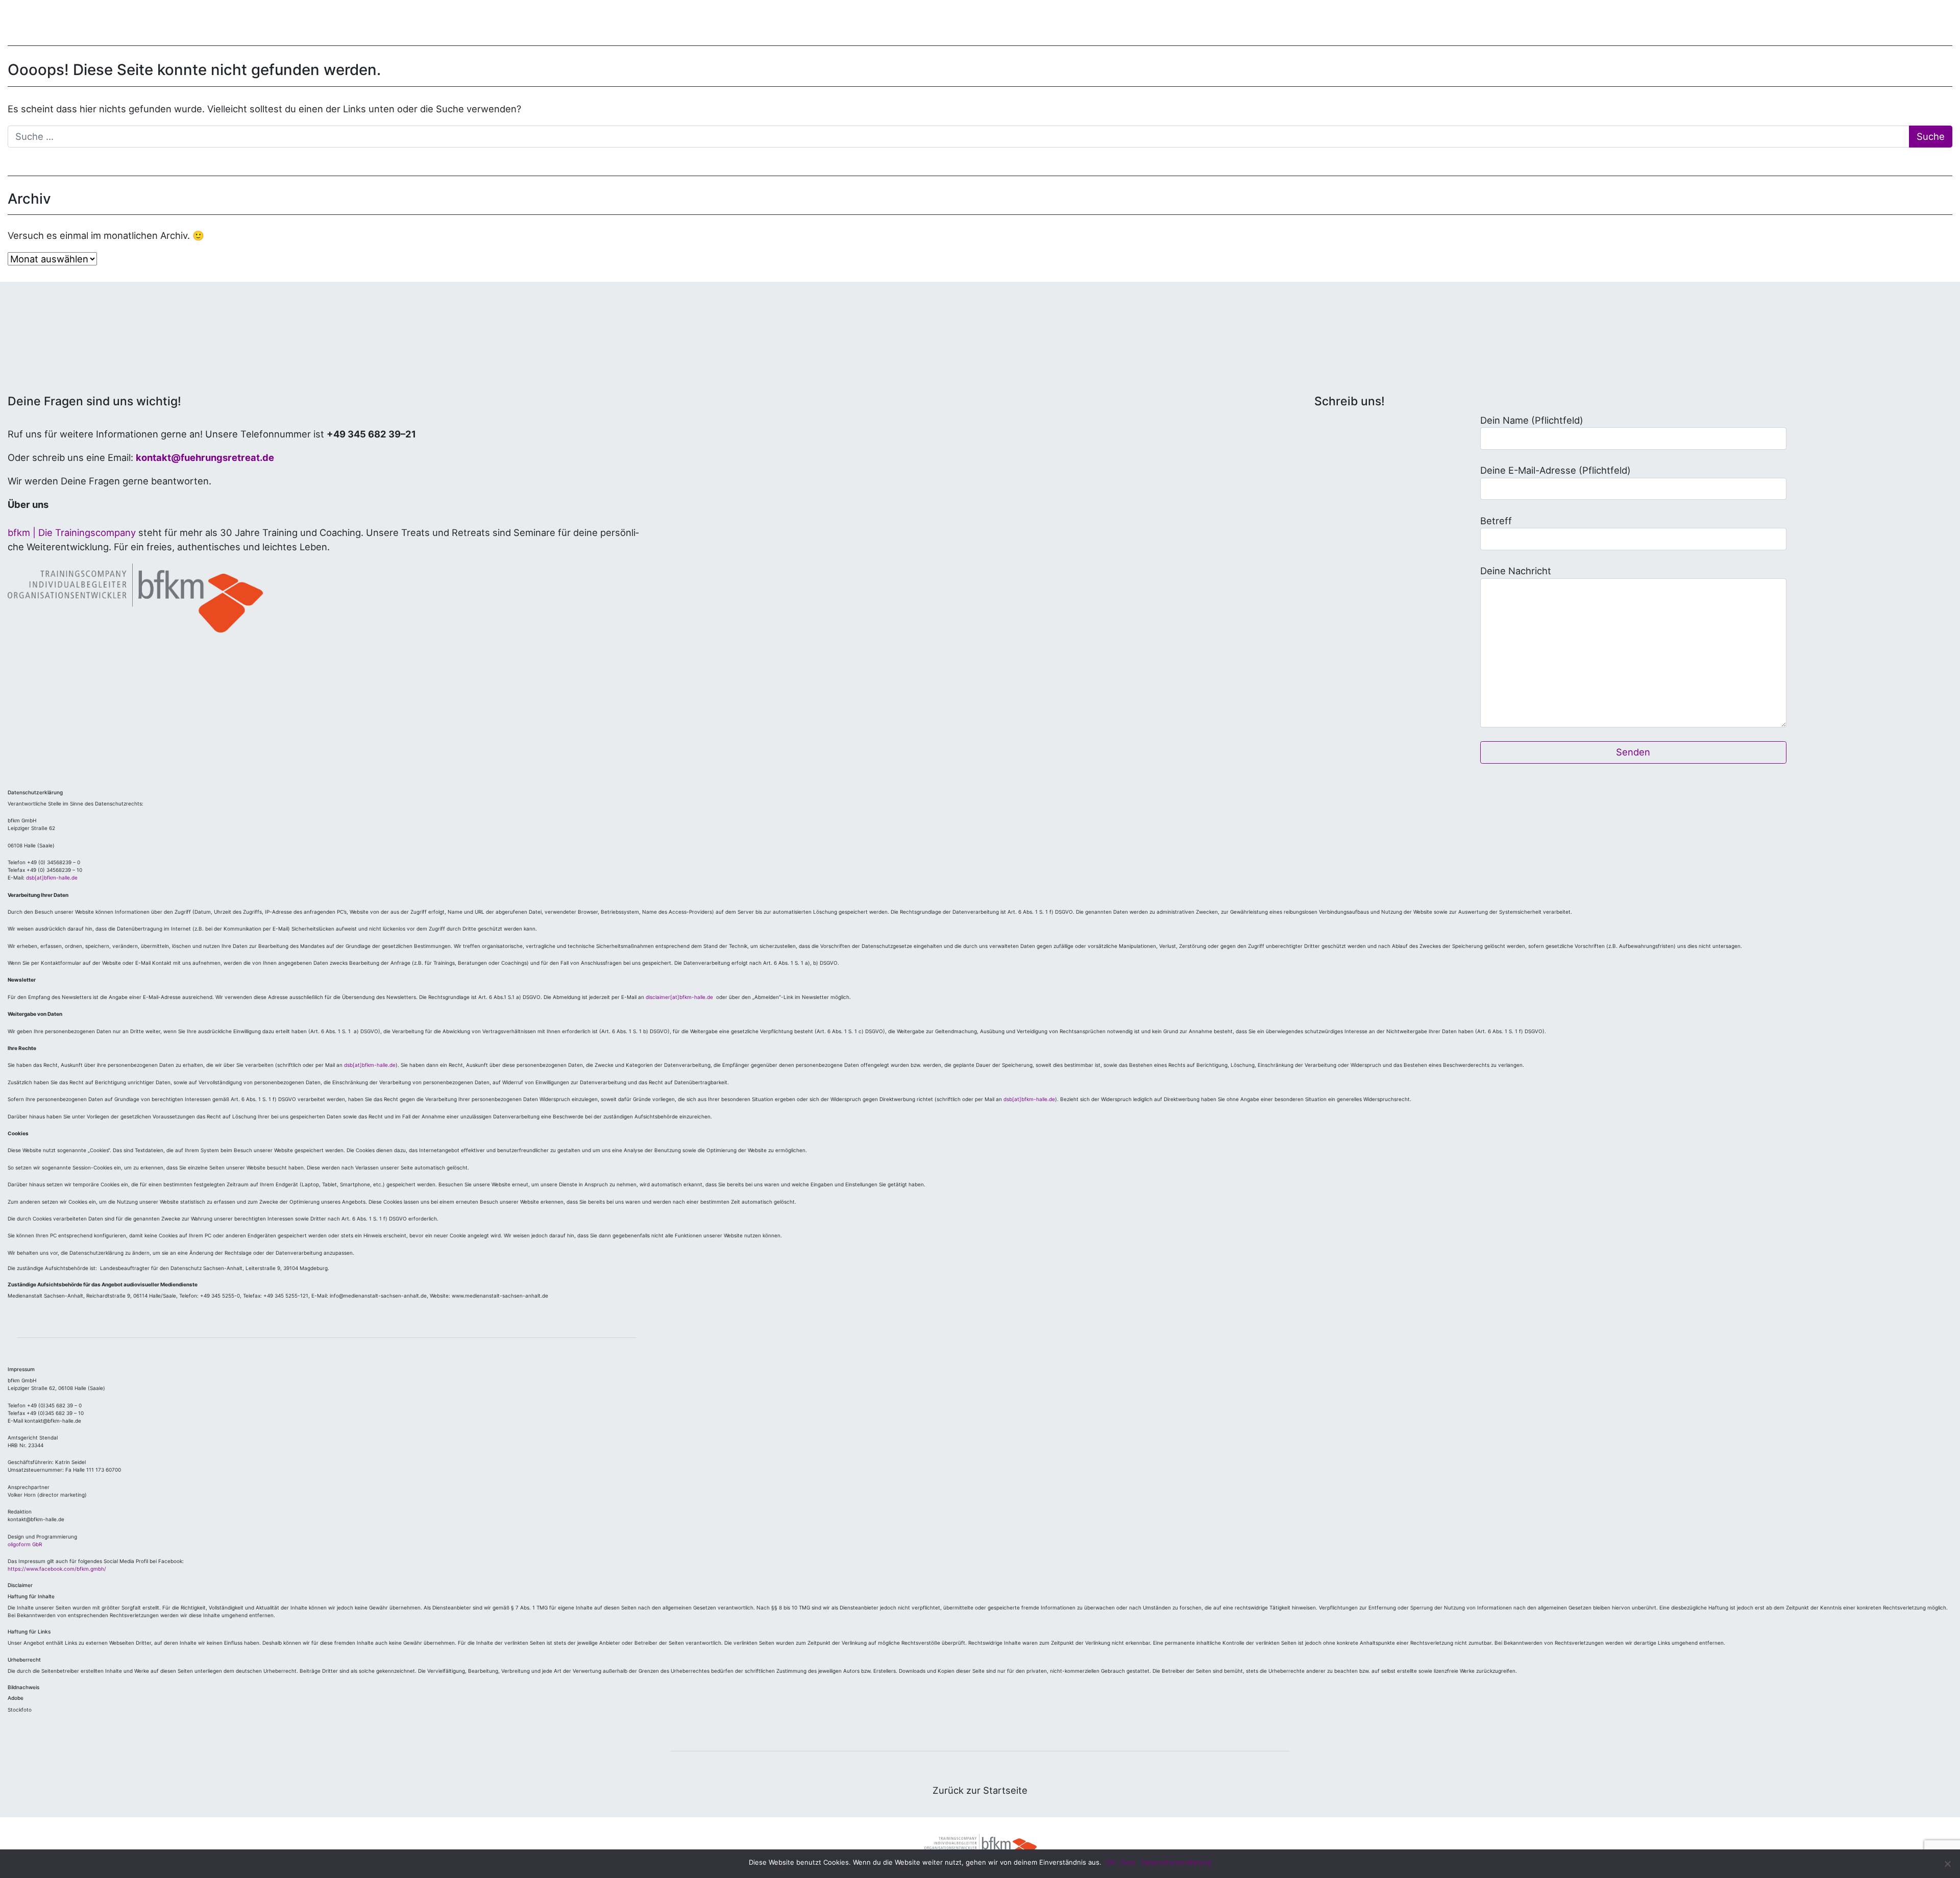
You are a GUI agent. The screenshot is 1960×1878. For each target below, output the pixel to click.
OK (1111, 1862)
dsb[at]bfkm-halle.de (52, 877)
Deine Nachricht (1516, 571)
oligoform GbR (25, 1544)
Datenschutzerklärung (1176, 1862)
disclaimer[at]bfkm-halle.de (680, 997)
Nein (1128, 1862)
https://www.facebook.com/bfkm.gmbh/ (57, 1569)
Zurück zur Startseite (980, 1790)
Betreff (1496, 521)
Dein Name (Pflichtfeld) (1532, 420)
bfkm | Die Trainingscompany (72, 532)
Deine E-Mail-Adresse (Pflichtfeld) (1555, 470)
